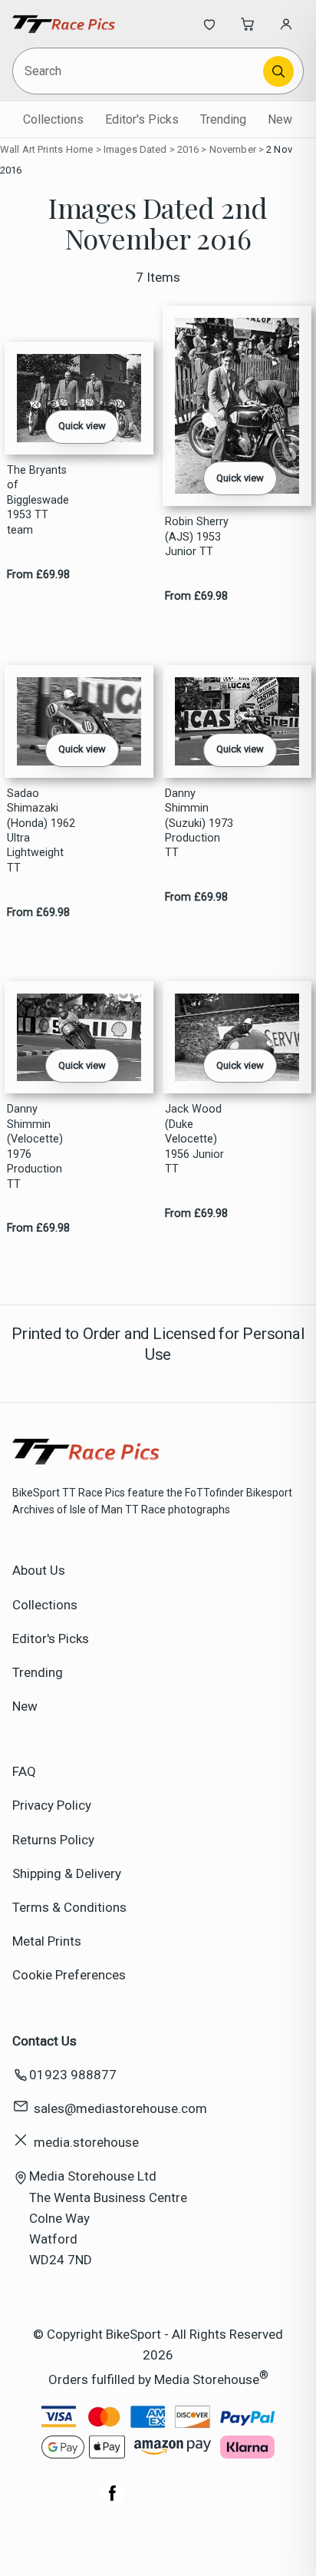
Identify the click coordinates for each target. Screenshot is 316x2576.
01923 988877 (73, 2075)
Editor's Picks (142, 119)
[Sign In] (286, 24)
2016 (188, 149)
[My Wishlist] (209, 24)
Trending (223, 119)
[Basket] (248, 24)
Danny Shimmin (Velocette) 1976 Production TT (35, 1146)
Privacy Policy (52, 1805)
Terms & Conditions (69, 1907)
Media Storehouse (207, 2379)
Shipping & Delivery (67, 1873)
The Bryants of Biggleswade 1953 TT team (38, 500)
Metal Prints (47, 1941)
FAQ (24, 1771)
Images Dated (135, 149)
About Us (39, 1570)
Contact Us (44, 2041)
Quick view (82, 426)
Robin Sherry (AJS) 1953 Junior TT (197, 537)
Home (80, 149)
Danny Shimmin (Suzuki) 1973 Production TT (199, 823)
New (280, 119)
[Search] (278, 71)
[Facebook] (113, 2501)
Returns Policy (53, 1840)
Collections (53, 119)
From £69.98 (38, 575)
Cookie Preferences (69, 1975)
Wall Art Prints (31, 149)
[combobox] (139, 71)
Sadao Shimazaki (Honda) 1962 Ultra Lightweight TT (41, 831)
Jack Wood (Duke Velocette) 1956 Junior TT (194, 1139)
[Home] (63, 24)
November (233, 149)
